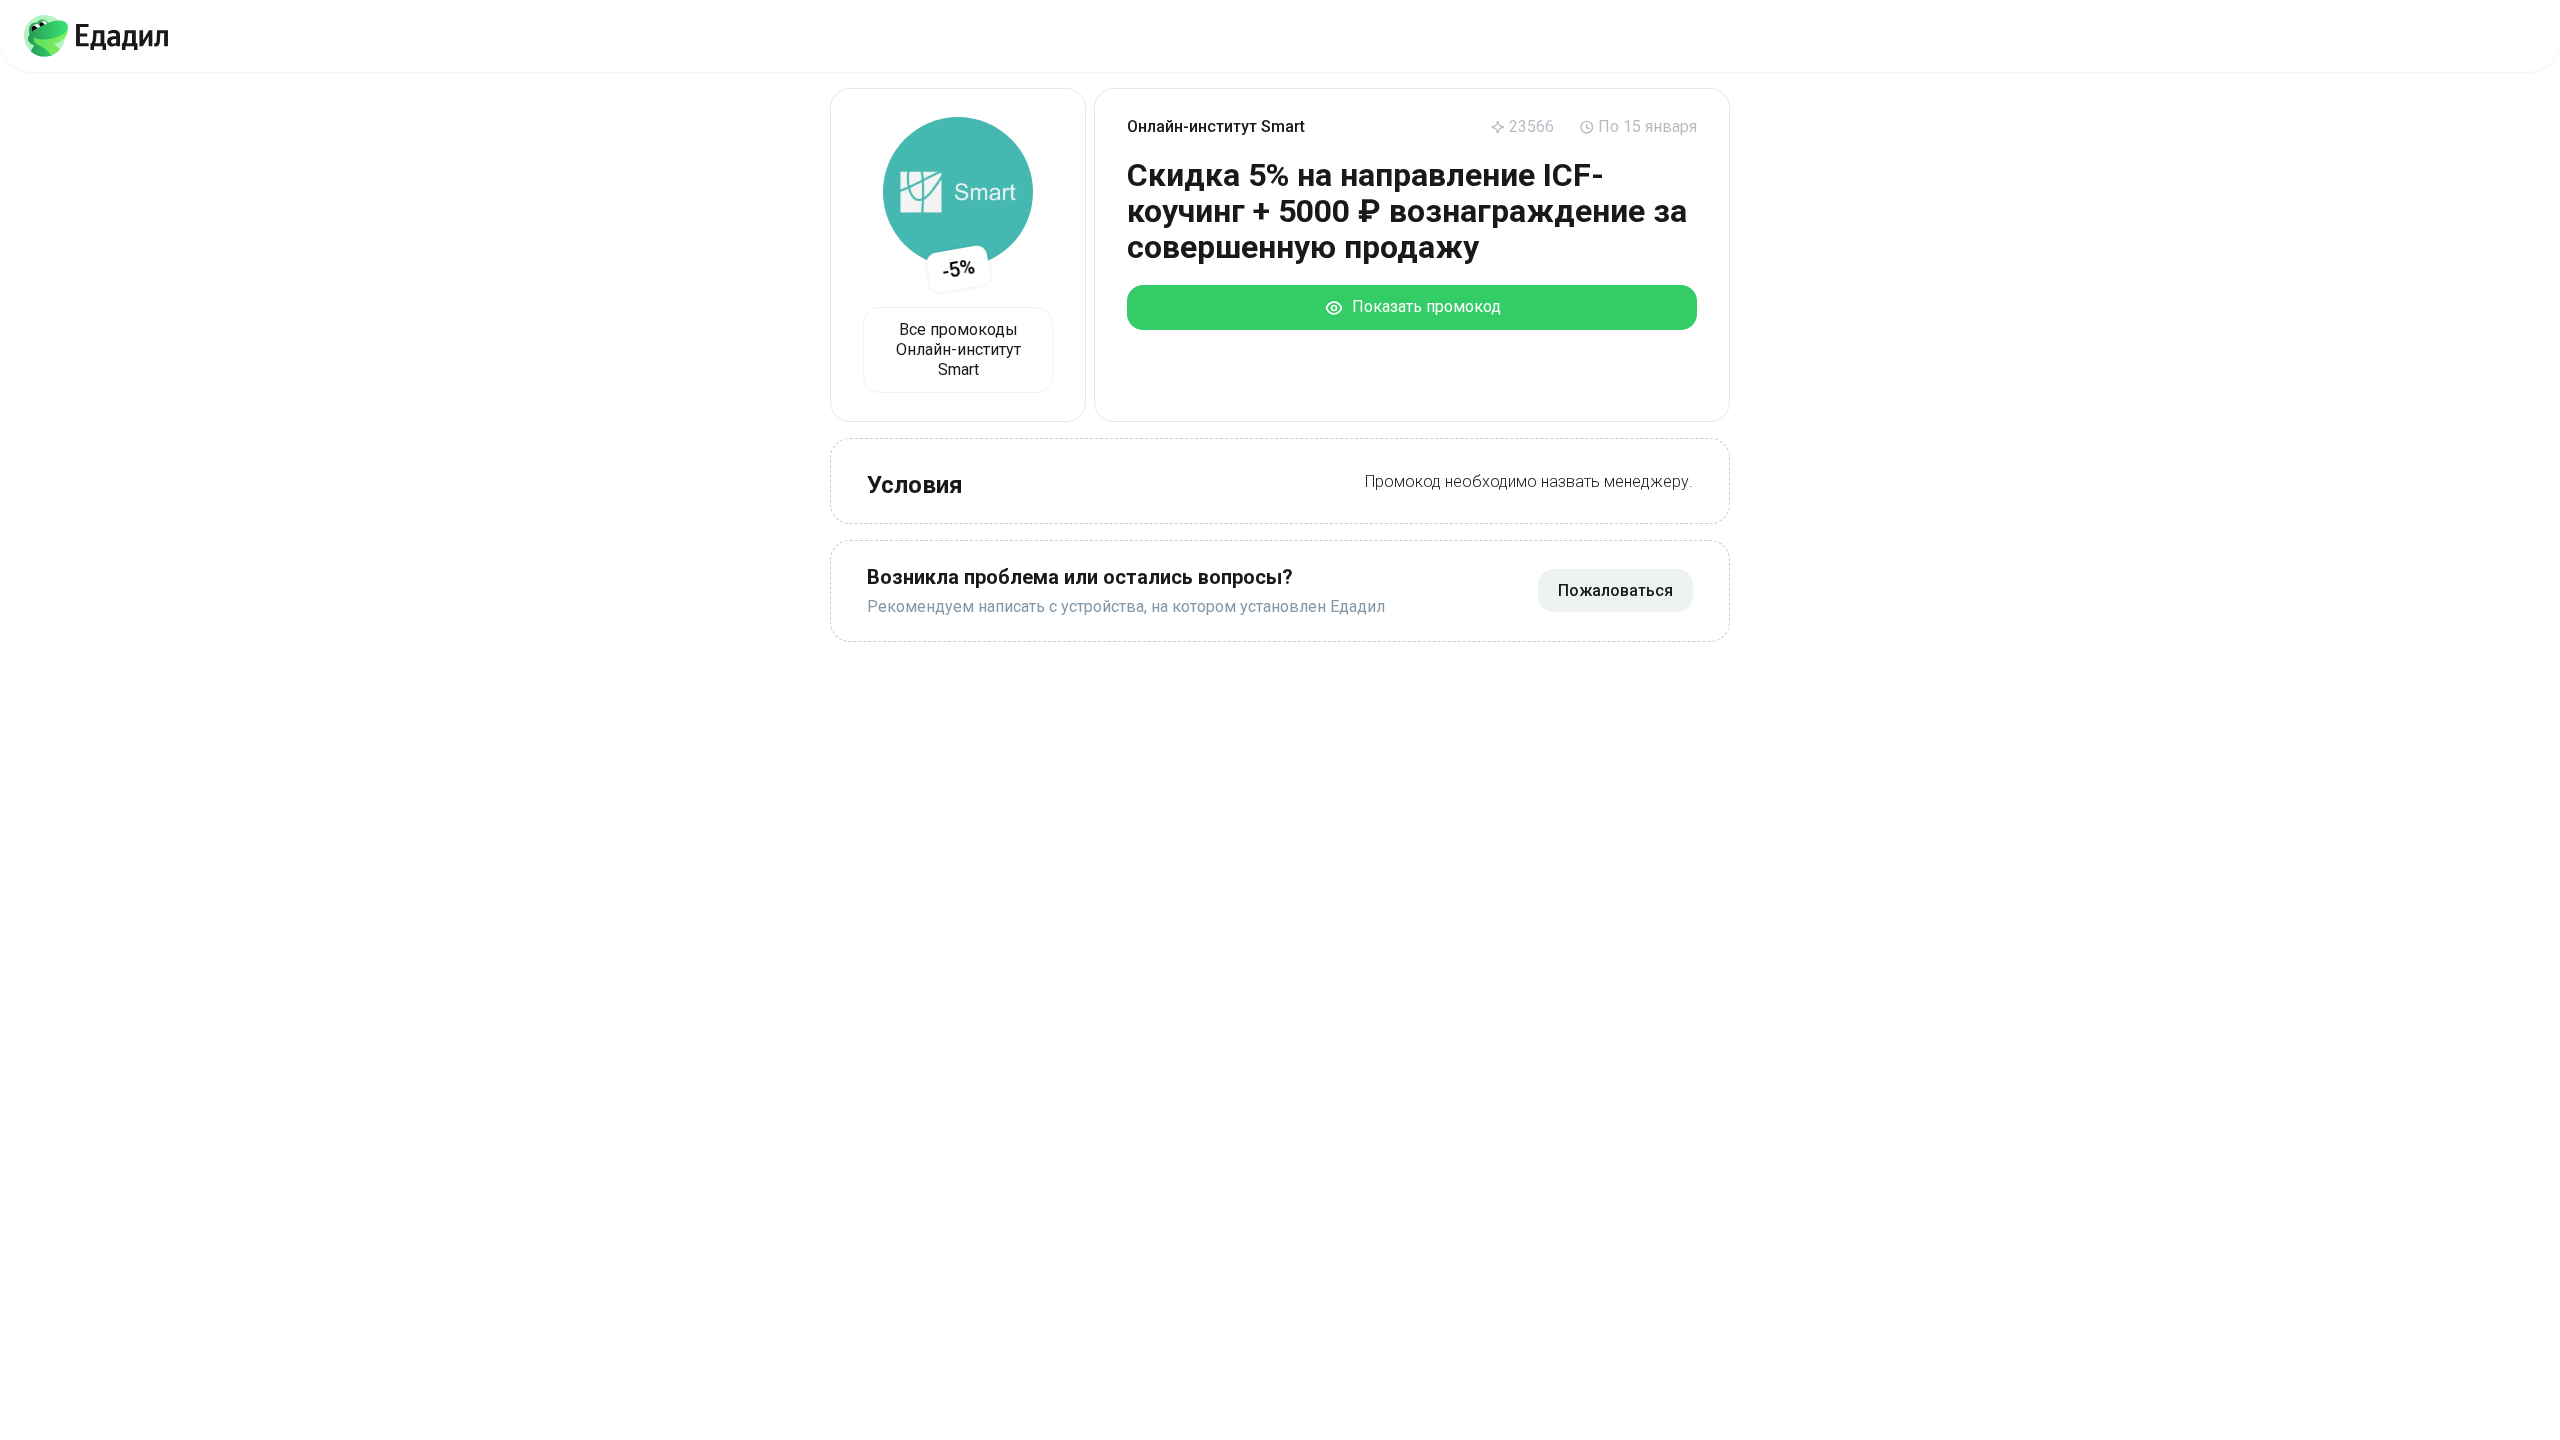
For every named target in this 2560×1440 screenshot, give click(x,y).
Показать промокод (1422, 306)
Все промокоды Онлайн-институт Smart (958, 349)
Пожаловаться (1615, 590)
